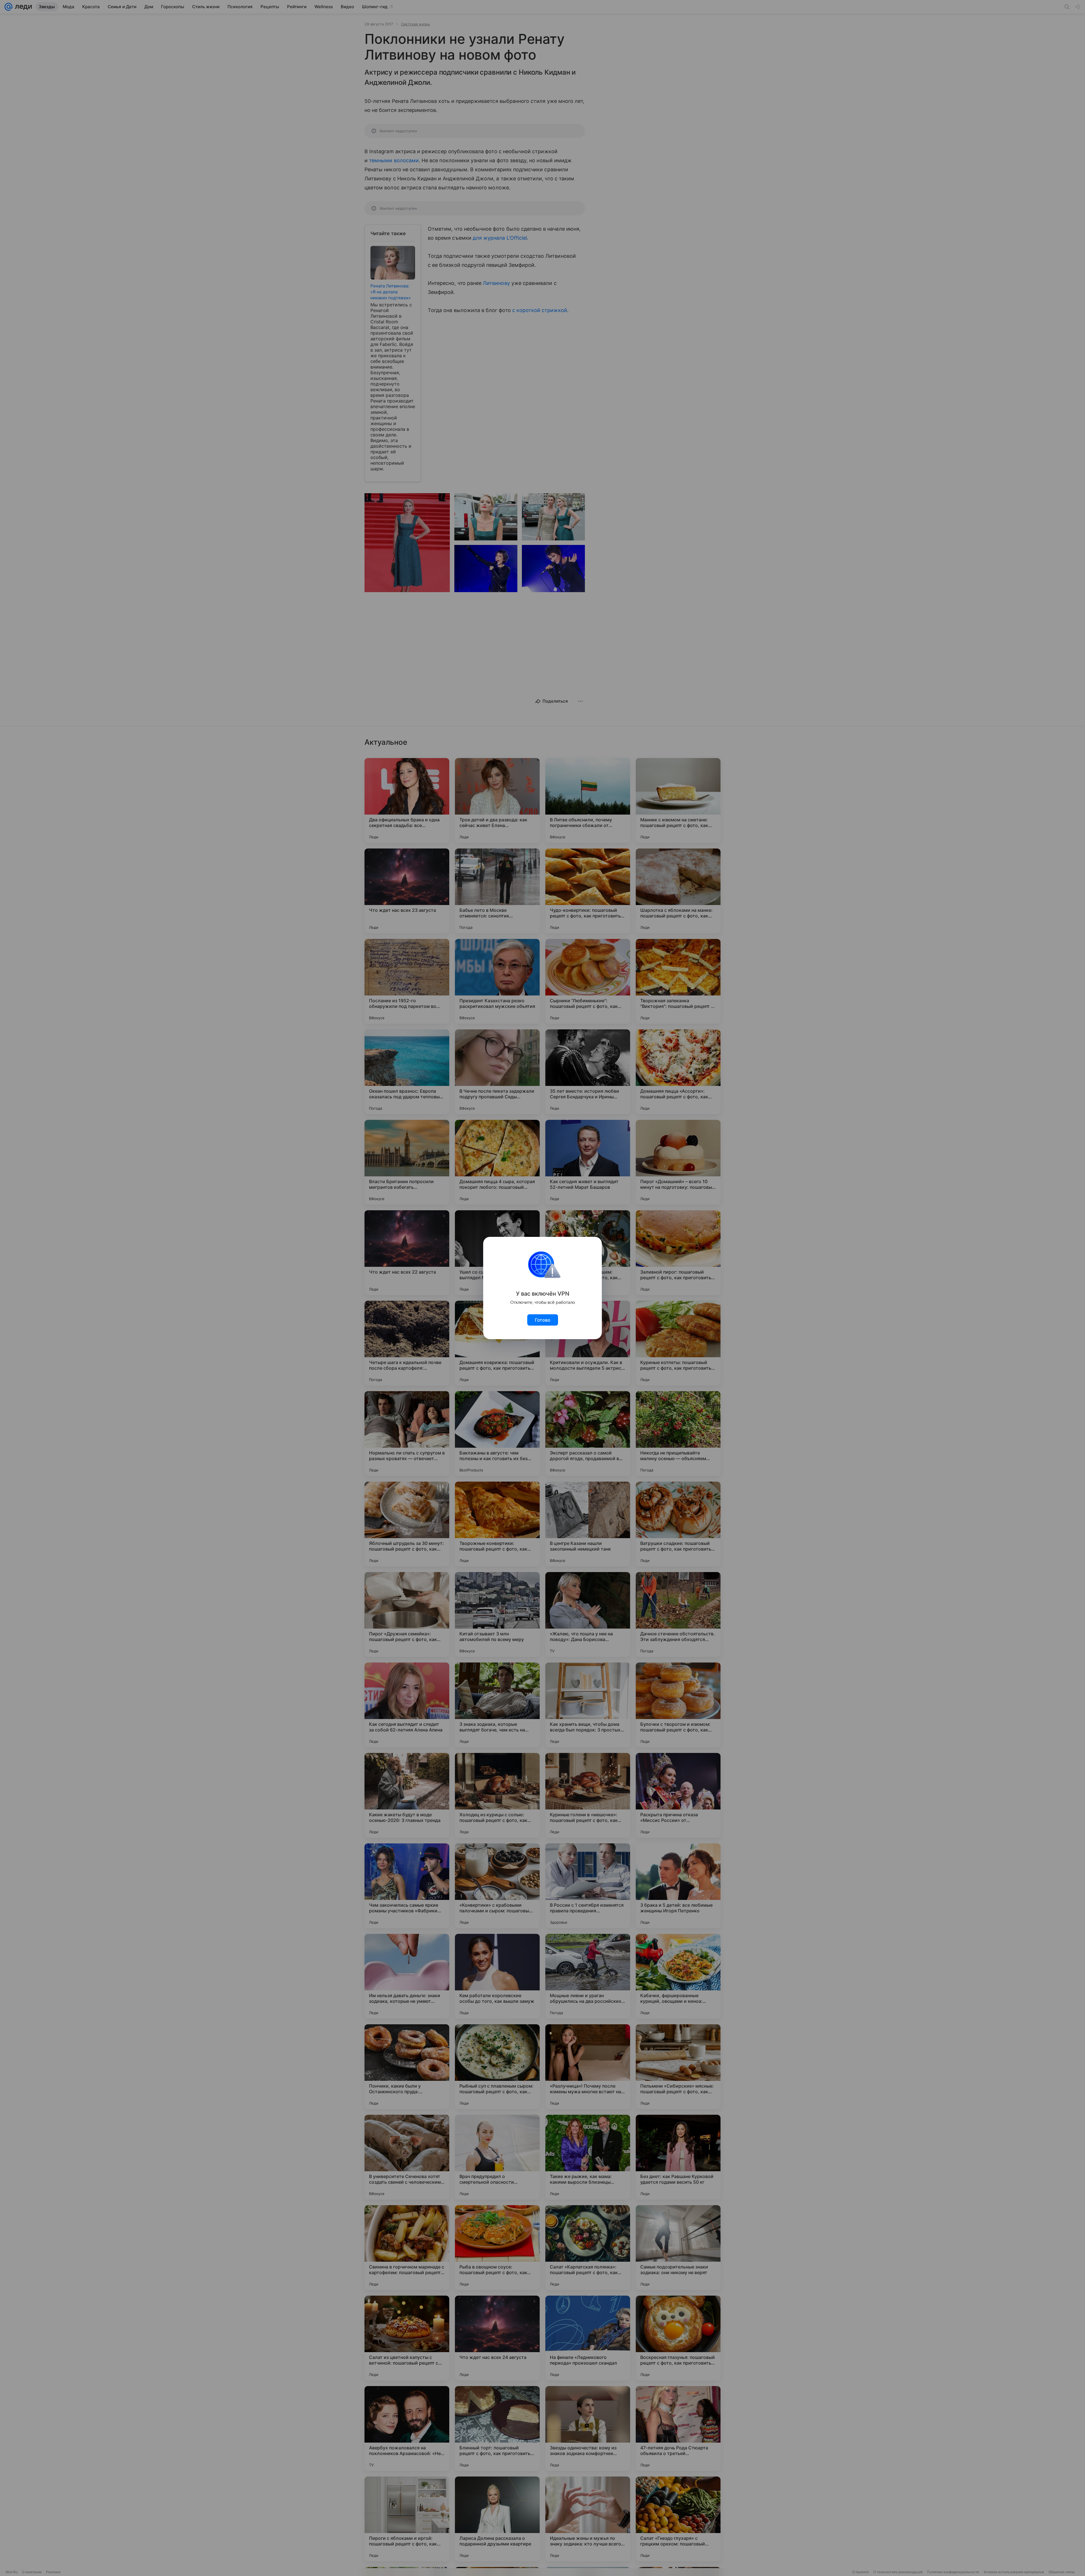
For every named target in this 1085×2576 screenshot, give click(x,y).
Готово (543, 1320)
